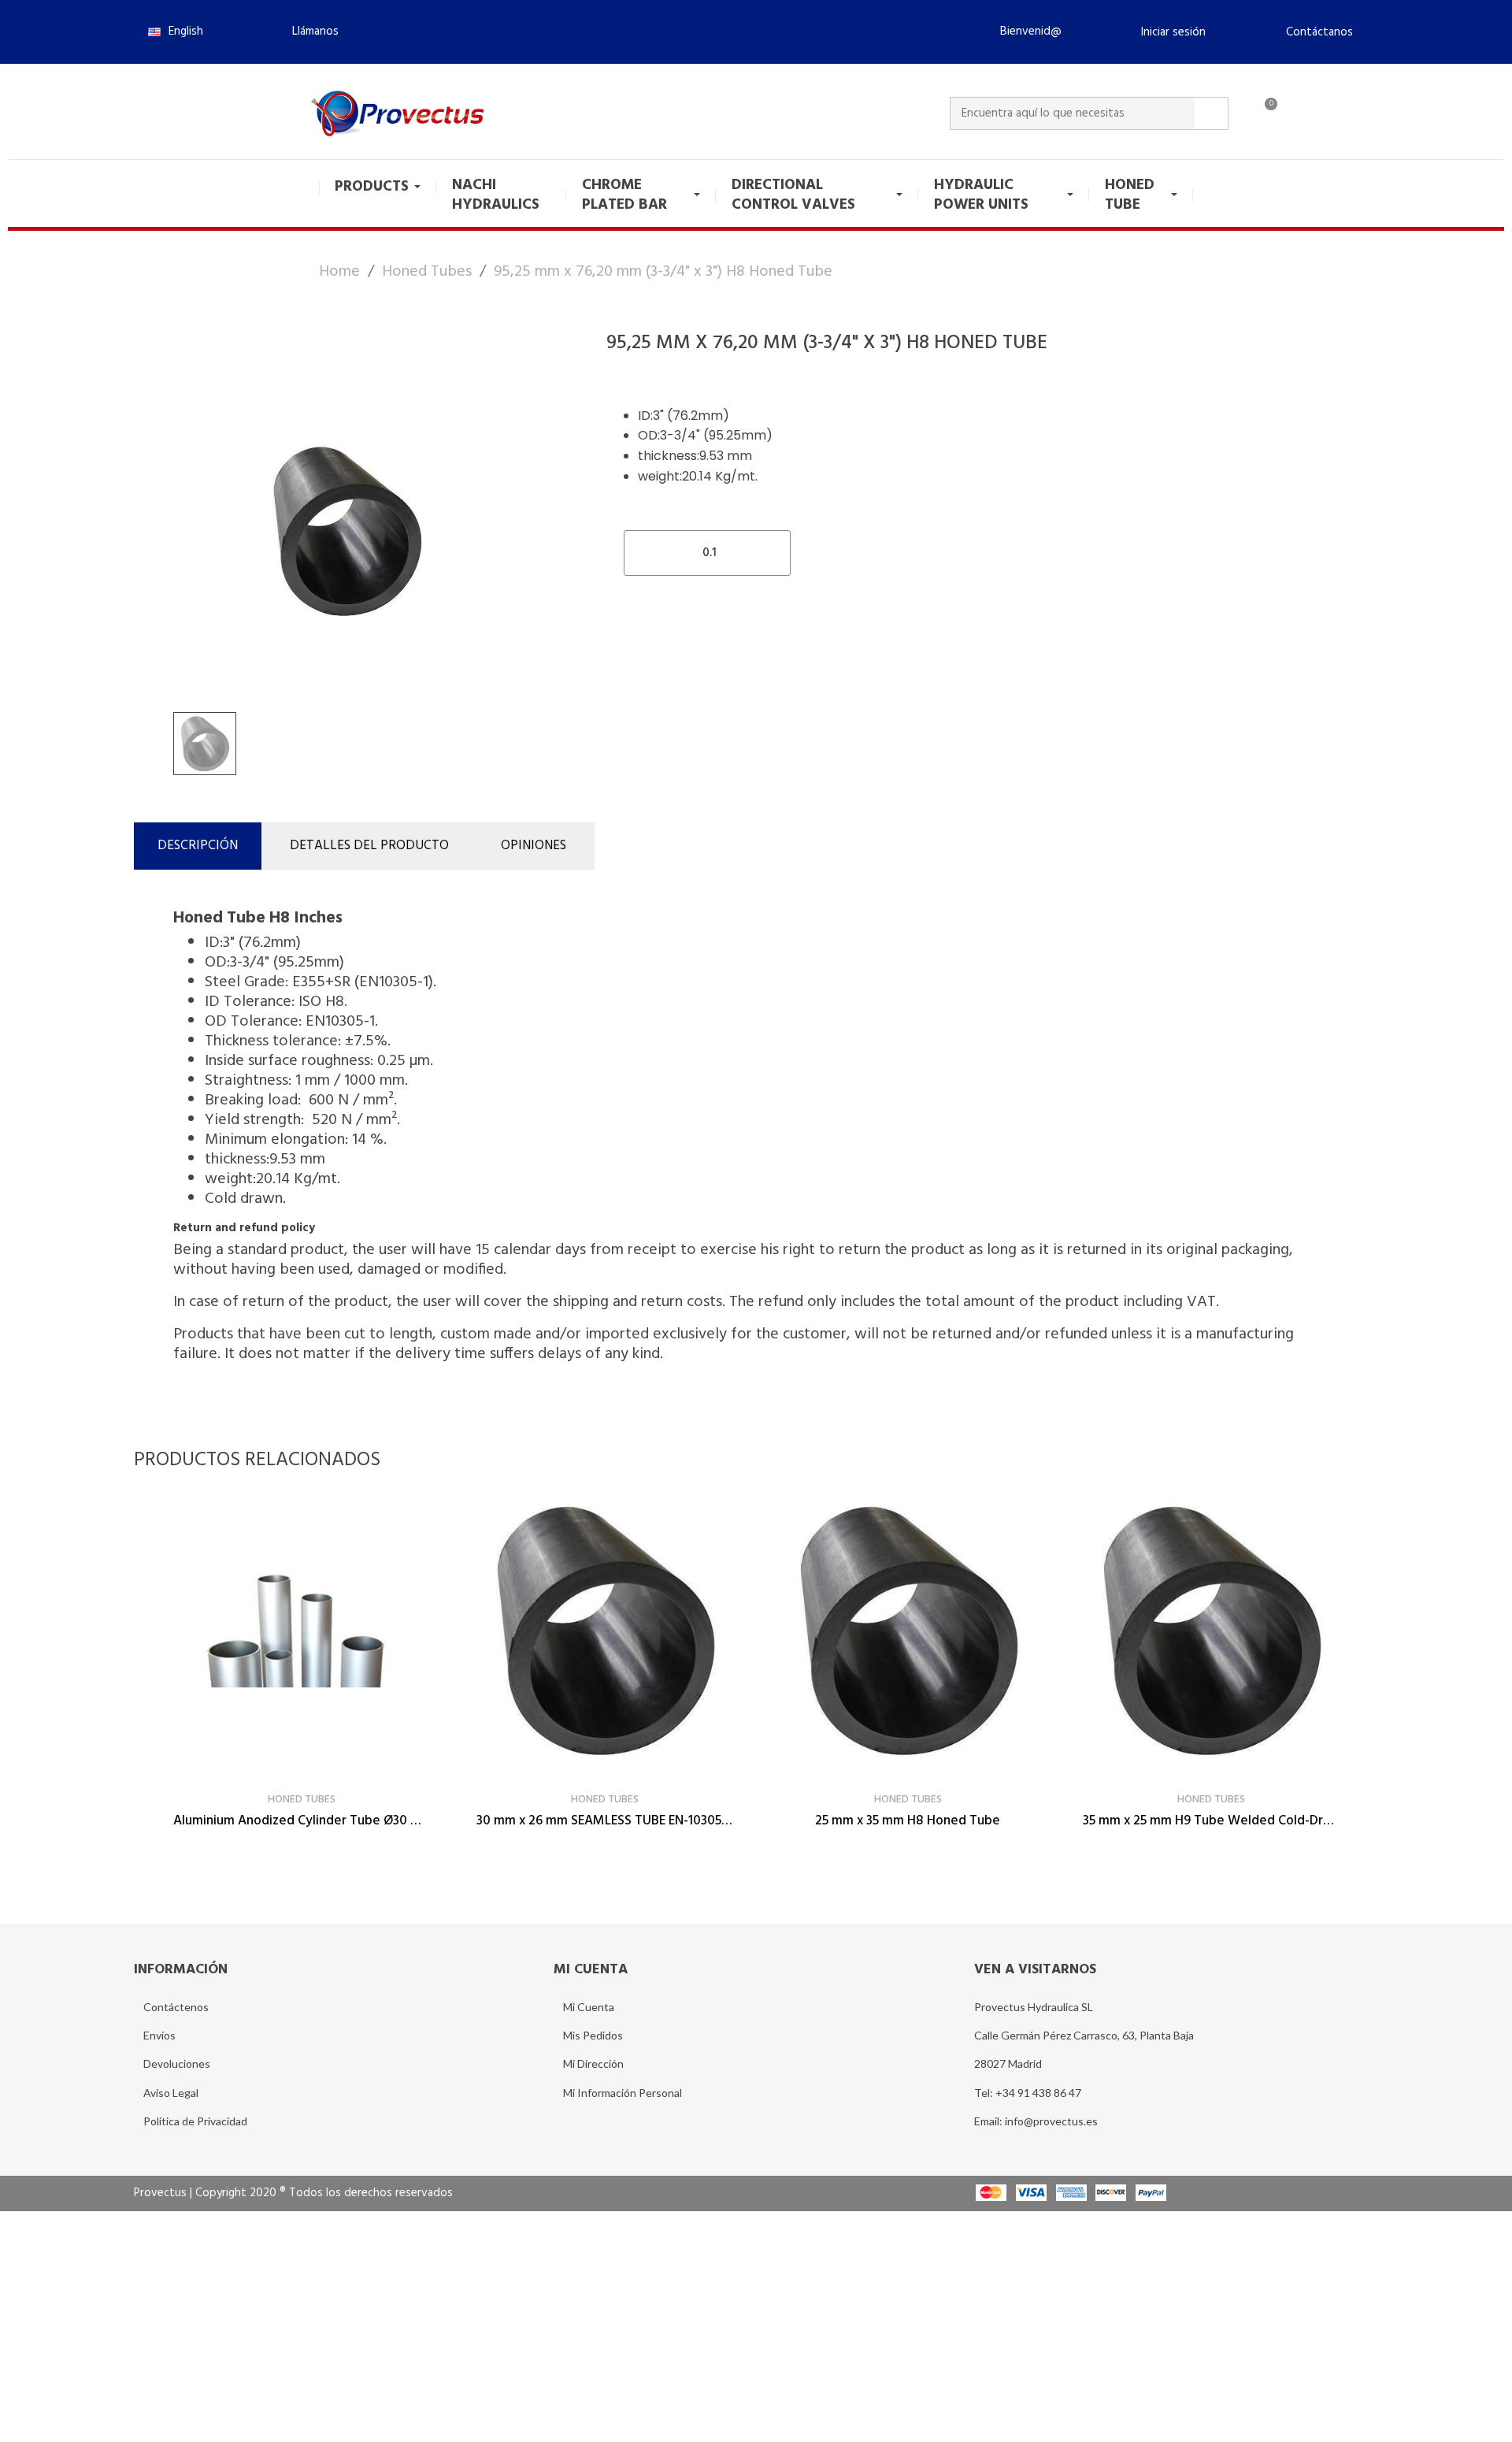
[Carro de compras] (1264, 113)
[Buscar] (1211, 113)
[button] (309, 32)
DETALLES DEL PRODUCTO (369, 846)
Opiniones (534, 846)
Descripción (198, 846)
